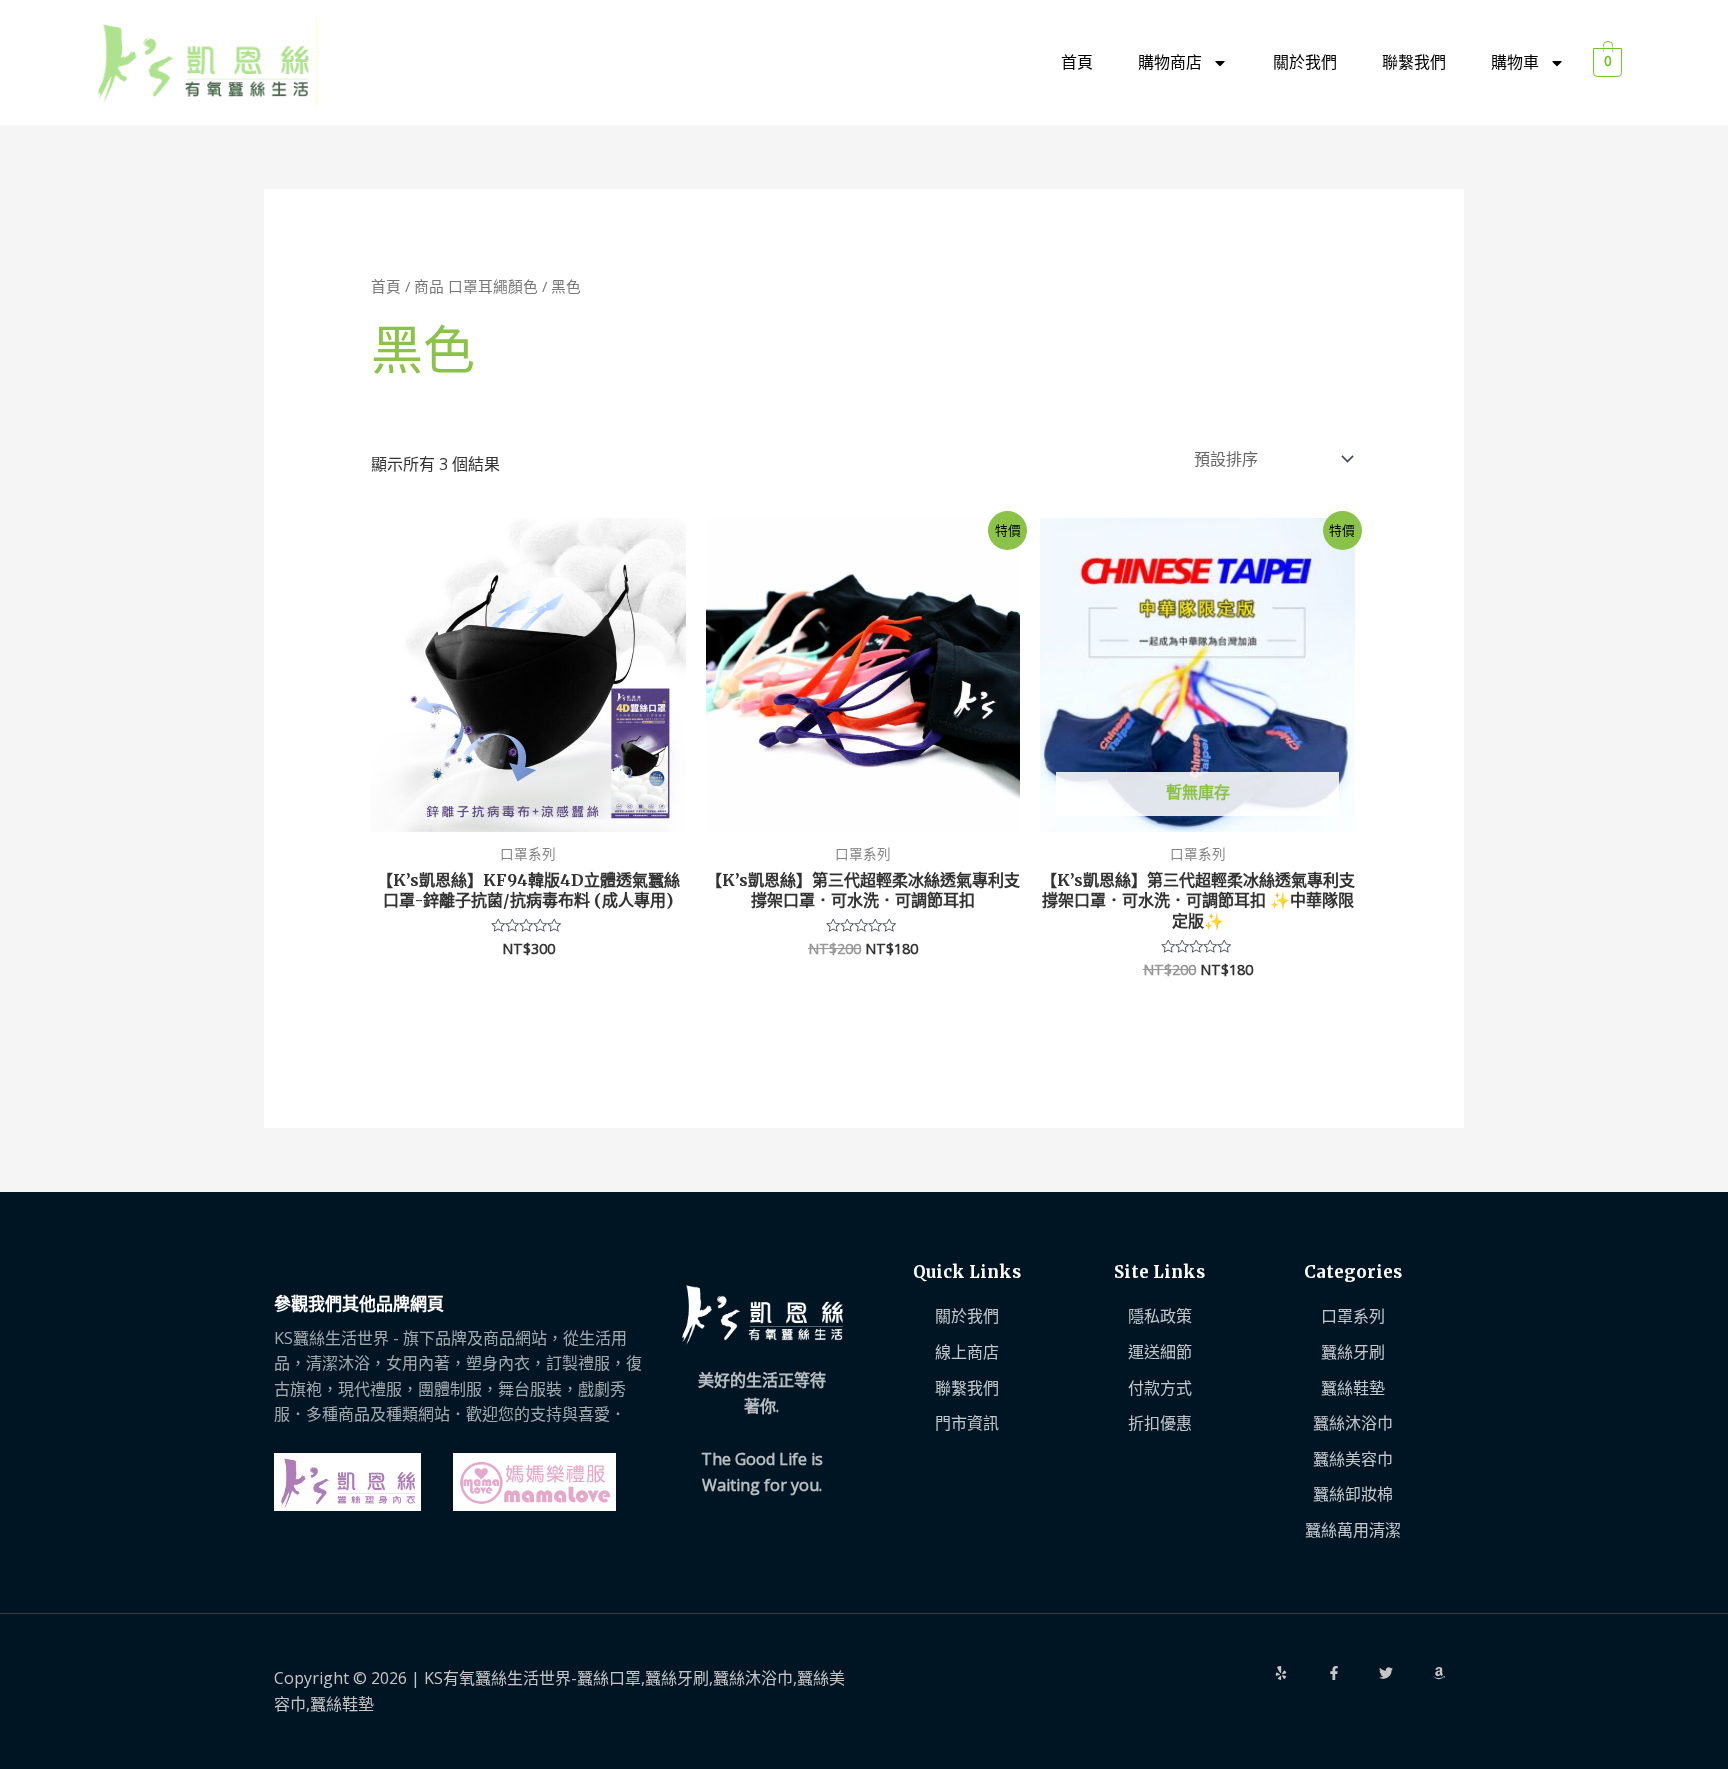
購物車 (1515, 62)
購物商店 (1170, 62)
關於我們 (1305, 62)
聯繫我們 (1414, 62)
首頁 (1077, 62)
